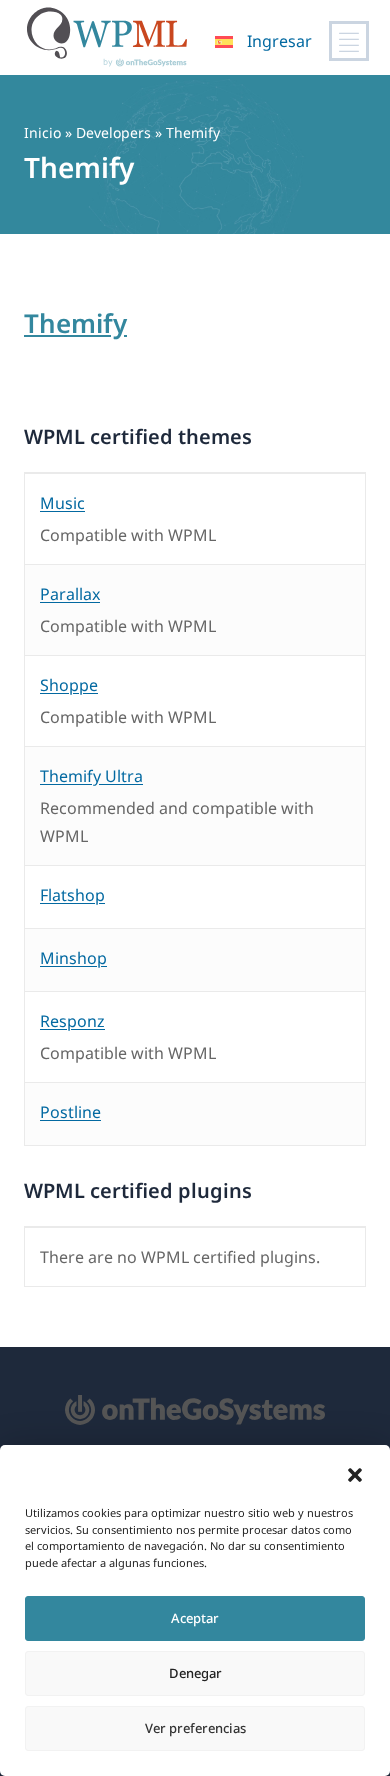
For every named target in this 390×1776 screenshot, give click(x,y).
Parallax (70, 594)
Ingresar (279, 41)
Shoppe (69, 685)
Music (62, 503)
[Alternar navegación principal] (349, 41)
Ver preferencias (195, 1728)
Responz (72, 1021)
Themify (75, 323)
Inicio (42, 132)
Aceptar (195, 1618)
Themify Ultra (91, 776)
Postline (70, 1112)
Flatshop (72, 895)
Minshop (73, 958)
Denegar (195, 1673)
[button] (355, 1475)
